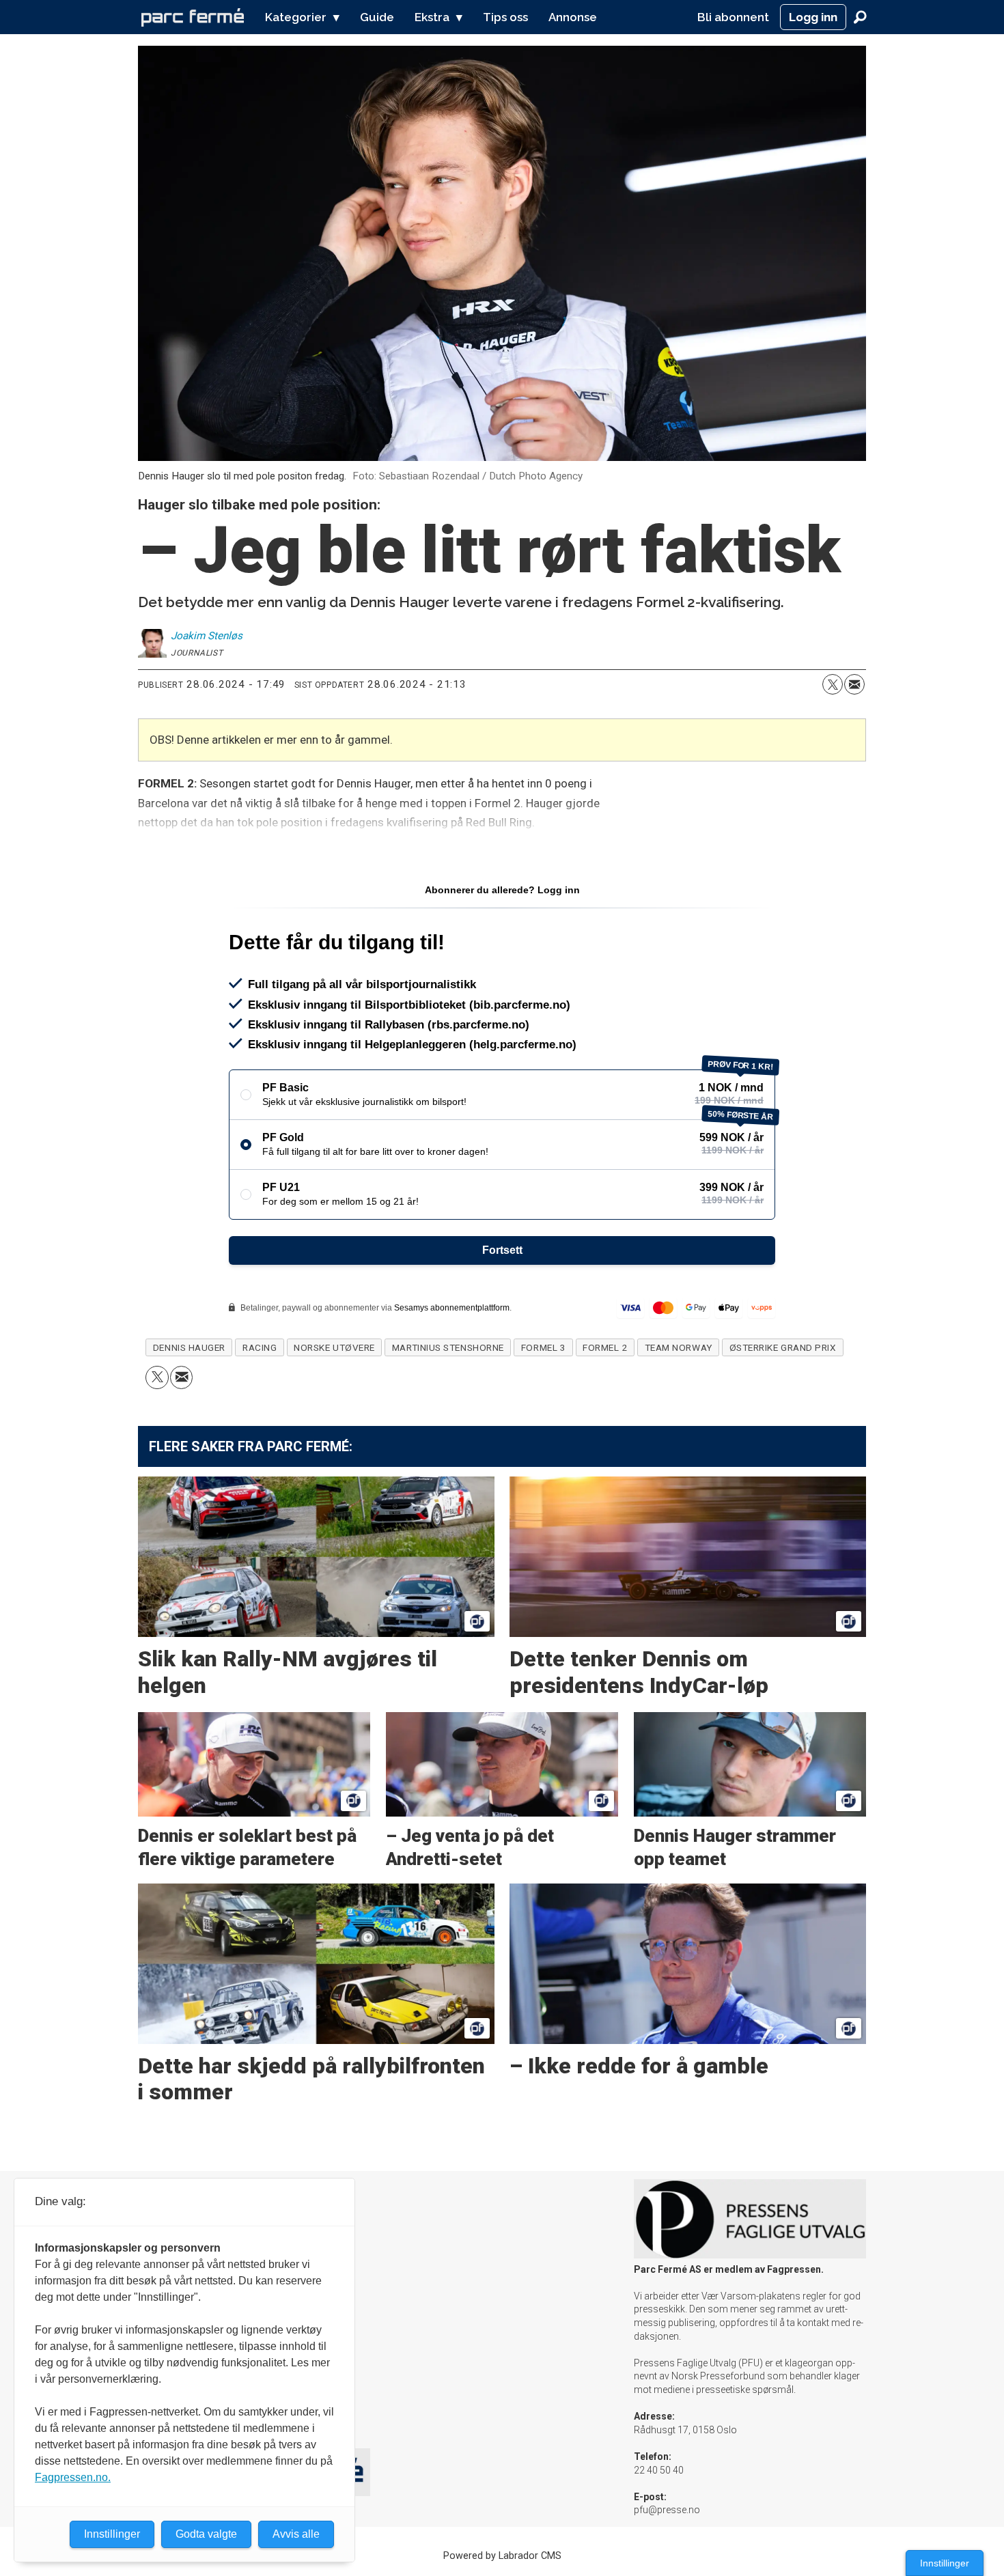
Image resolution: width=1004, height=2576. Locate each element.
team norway (679, 1347)
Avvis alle (296, 2534)
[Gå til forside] (193, 17)
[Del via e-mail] (854, 684)
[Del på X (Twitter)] (833, 684)
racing (260, 1347)
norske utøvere (334, 1347)
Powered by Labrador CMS (502, 2556)
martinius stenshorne (448, 1347)
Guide (377, 17)
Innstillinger (945, 2563)
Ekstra (432, 17)
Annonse (573, 17)
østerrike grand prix (783, 1347)
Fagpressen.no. (73, 2477)
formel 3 (543, 1347)
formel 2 (605, 1347)
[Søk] (860, 17)
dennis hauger (189, 1347)
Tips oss (505, 17)
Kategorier (296, 17)
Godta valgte (206, 2534)
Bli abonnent (733, 17)
